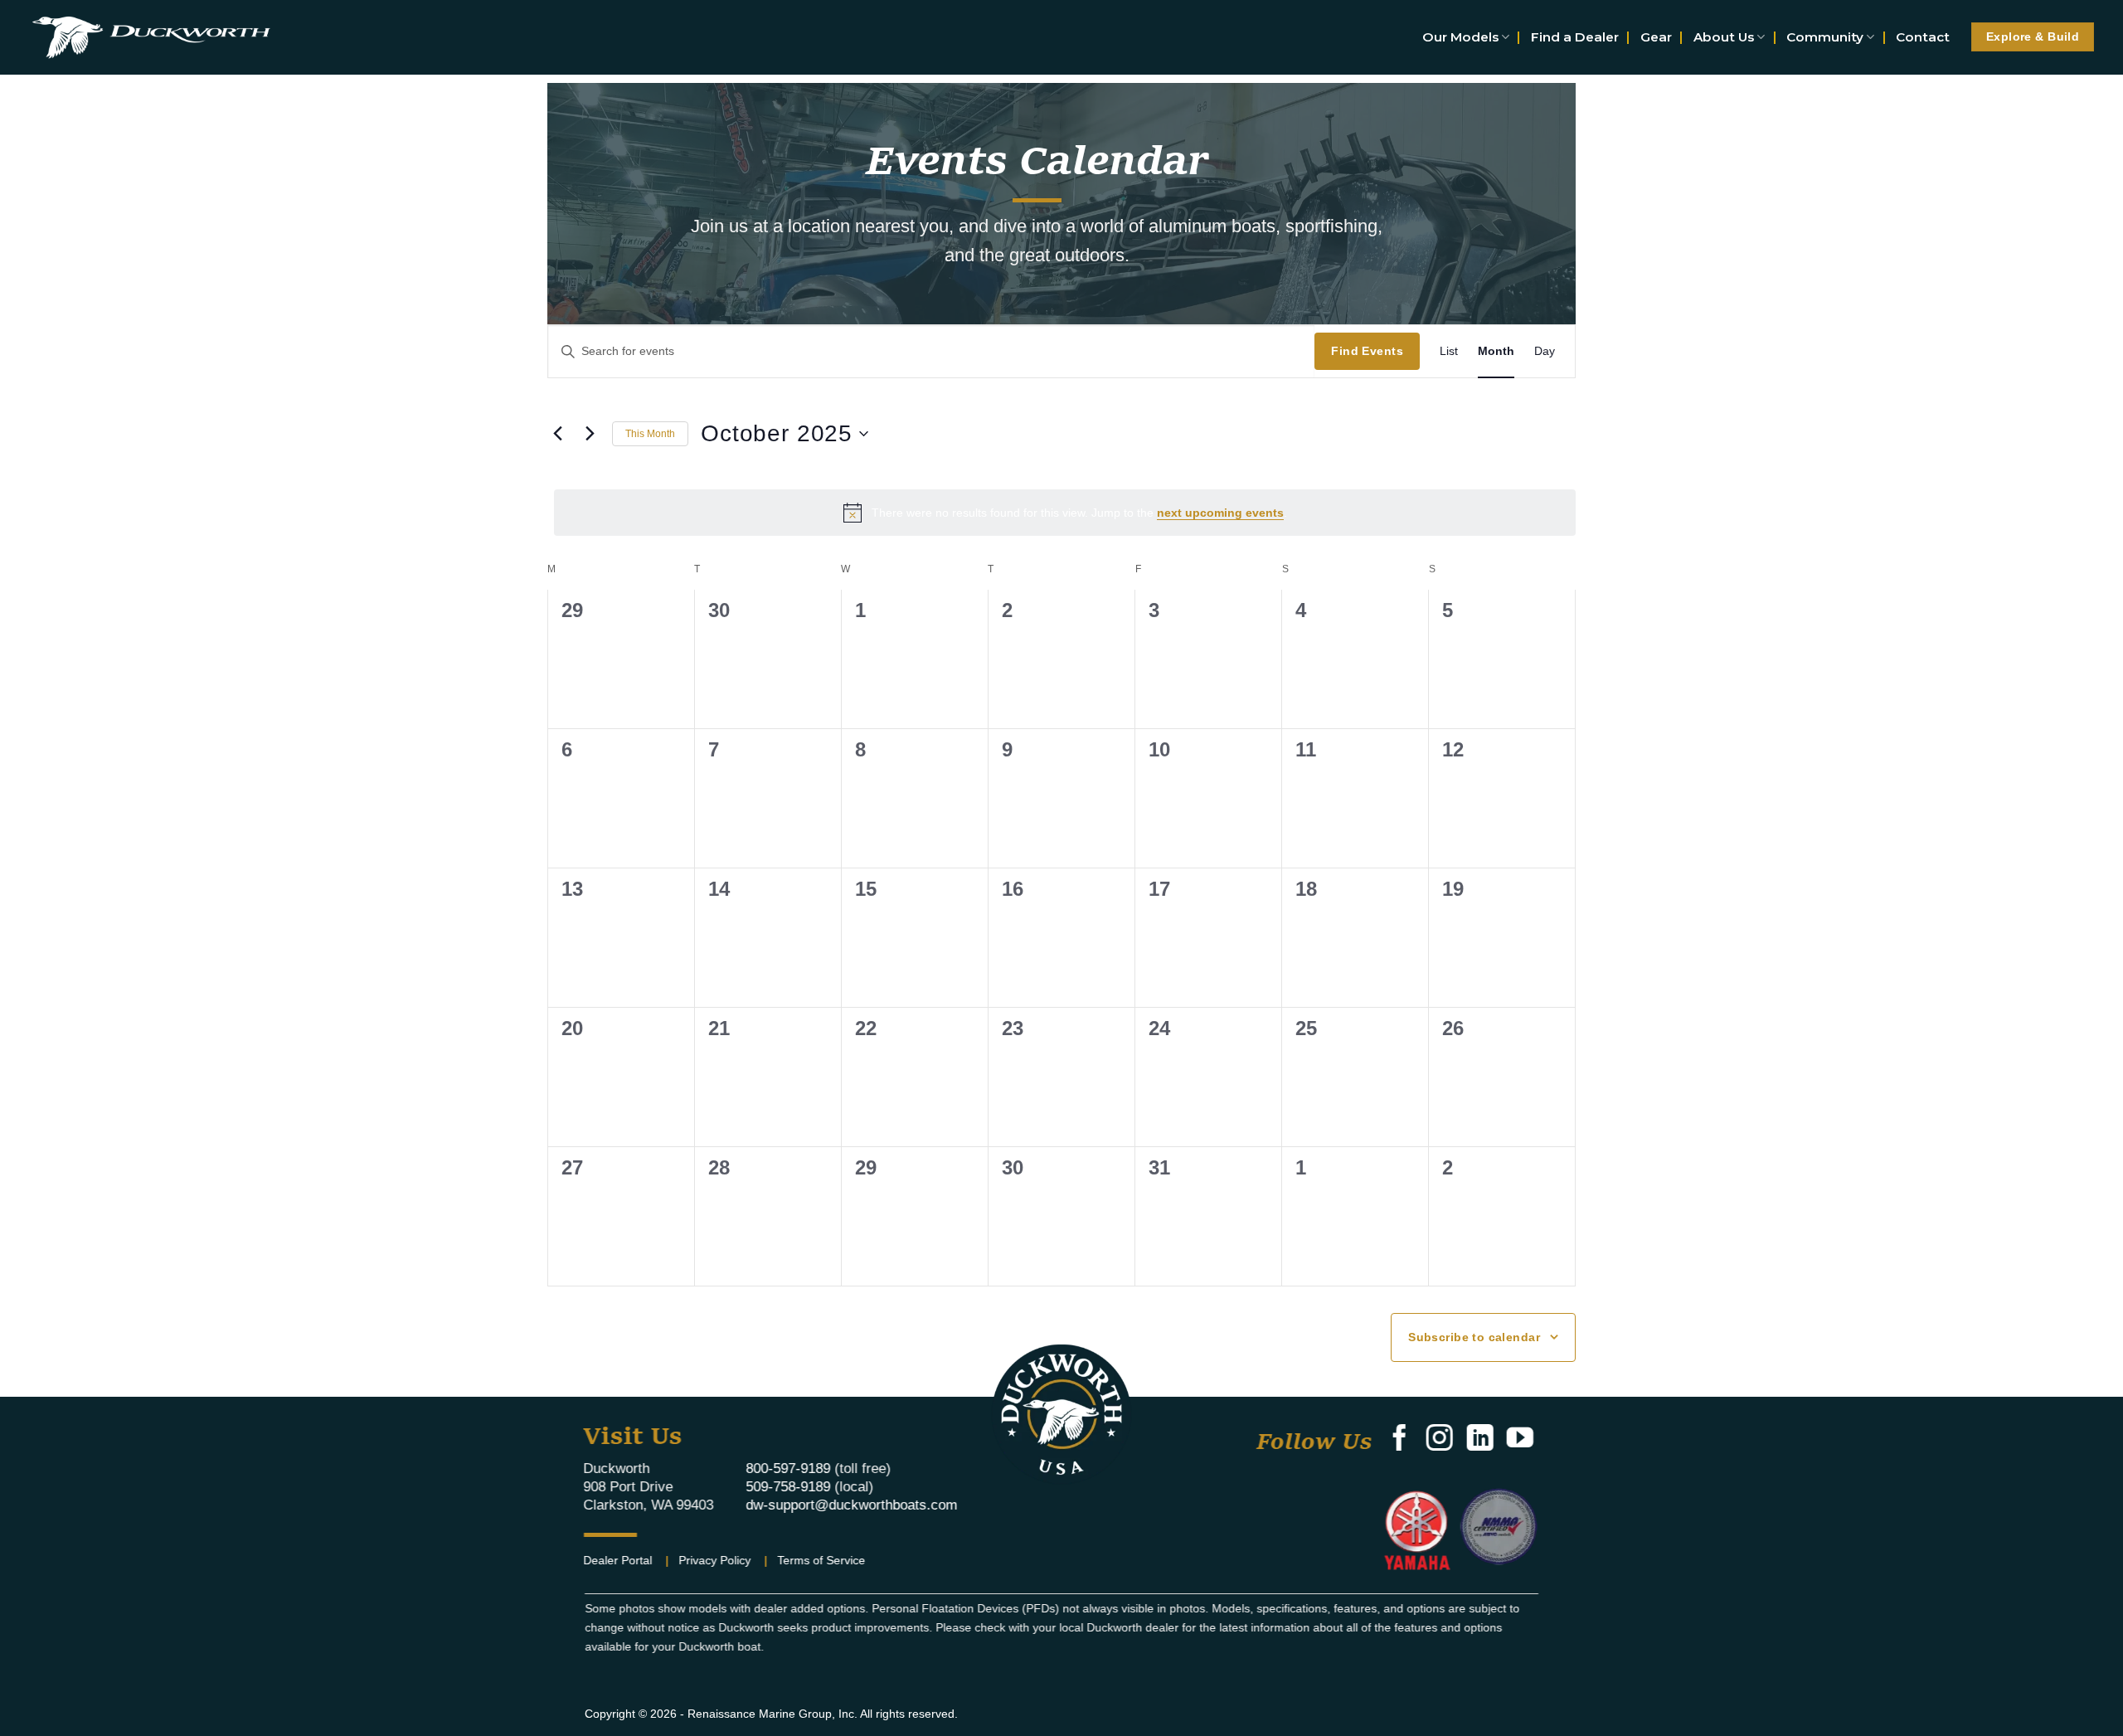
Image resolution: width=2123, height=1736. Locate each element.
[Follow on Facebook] (1399, 1440)
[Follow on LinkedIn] (1479, 1440)
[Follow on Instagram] (1440, 1440)
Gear (1656, 37)
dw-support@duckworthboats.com (851, 1504)
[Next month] (590, 434)
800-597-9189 (788, 1468)
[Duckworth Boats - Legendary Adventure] (151, 37)
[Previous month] (557, 434)
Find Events (1367, 351)
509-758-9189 (788, 1486)
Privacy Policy (715, 1560)
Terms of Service (822, 1560)
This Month (650, 434)
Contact (1923, 37)
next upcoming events (1220, 513)
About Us (1724, 37)
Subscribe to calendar (1474, 1337)
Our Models (1460, 37)
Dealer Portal (618, 1560)
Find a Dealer (1575, 37)
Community (1825, 37)
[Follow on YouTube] (1519, 1440)
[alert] (1065, 513)
